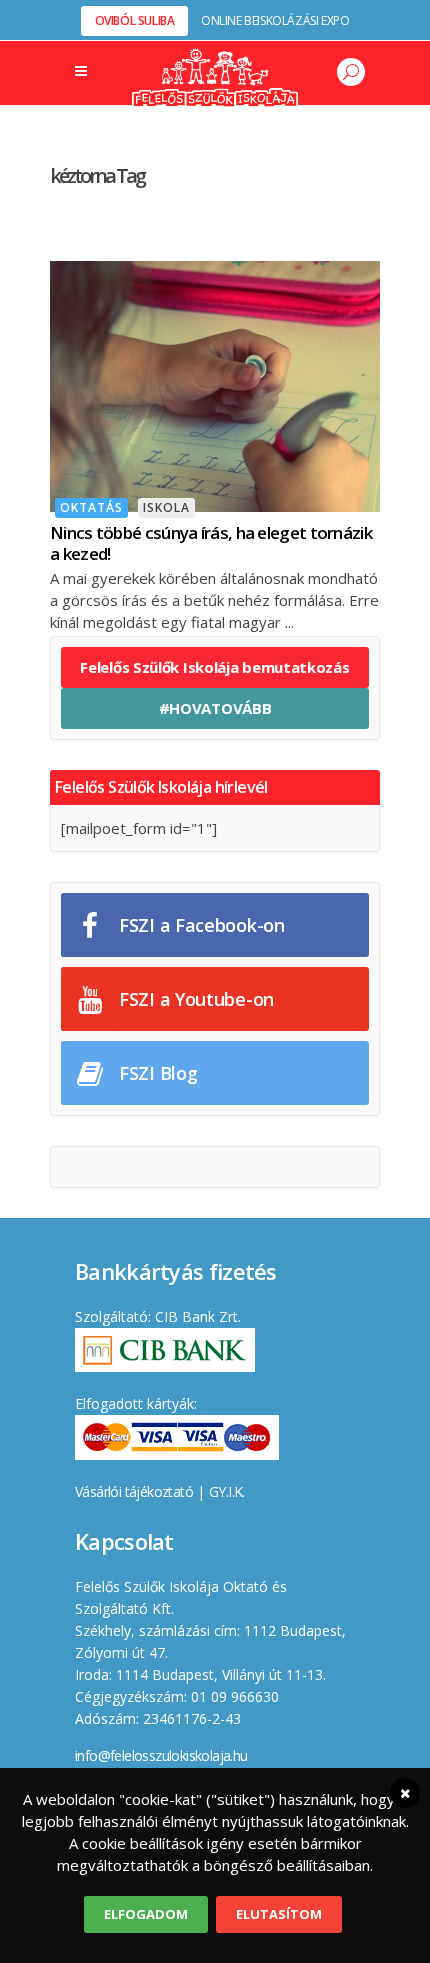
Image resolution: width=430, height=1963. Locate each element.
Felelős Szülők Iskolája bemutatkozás (214, 667)
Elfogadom (146, 1914)
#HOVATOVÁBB (215, 708)
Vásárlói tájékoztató (134, 1491)
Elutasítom (279, 1914)
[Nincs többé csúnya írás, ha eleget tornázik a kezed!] (215, 384)
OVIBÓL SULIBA (135, 20)
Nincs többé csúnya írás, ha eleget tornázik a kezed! (211, 543)
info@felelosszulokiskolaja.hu (161, 1755)
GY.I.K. (227, 1491)
